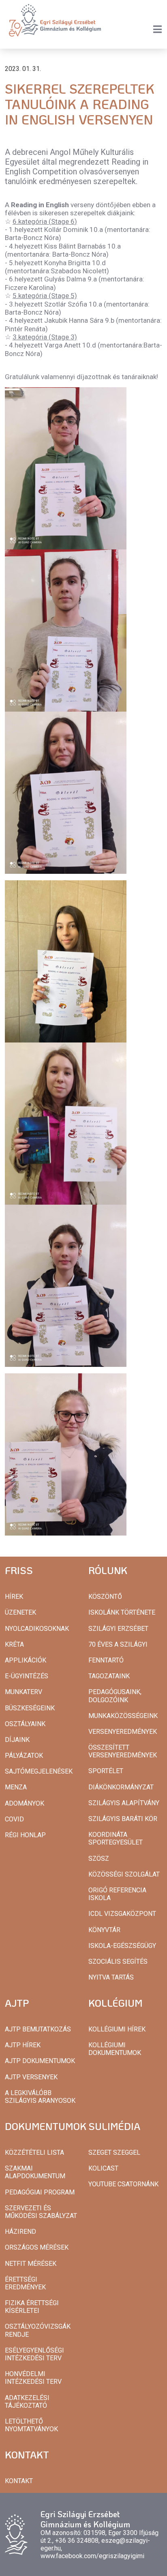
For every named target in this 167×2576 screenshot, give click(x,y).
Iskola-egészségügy (122, 1946)
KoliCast (103, 2168)
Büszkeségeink (30, 1708)
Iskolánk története (122, 1612)
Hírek (14, 1597)
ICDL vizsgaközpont (122, 1914)
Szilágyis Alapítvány (124, 1803)
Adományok (25, 1803)
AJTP (17, 2003)
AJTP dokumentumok (40, 2061)
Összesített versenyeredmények (123, 1751)
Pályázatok (24, 1756)
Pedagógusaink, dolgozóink (115, 1696)
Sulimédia (114, 2126)
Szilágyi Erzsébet (118, 1629)
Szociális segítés (118, 1961)
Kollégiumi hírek (117, 2029)
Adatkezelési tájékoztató (27, 2402)
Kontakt (27, 2455)
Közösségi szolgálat (124, 1874)
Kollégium (116, 2003)
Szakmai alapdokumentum (35, 2172)
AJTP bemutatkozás (38, 2029)
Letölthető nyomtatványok (31, 2425)
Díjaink (17, 1740)
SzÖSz (99, 1859)
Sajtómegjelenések (39, 1771)
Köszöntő (105, 1597)
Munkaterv (24, 1692)
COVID (14, 1819)
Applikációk (26, 1660)
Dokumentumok (46, 2126)
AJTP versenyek (31, 2077)
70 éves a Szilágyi (118, 1644)
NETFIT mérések (31, 2264)
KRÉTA (14, 1644)
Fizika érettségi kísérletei (32, 2307)
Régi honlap (25, 1835)
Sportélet (106, 1771)
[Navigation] (157, 29)
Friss (19, 1570)
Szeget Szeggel (114, 2152)
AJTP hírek (23, 2045)
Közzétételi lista (34, 2152)
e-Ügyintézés (27, 1676)
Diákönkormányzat (121, 1787)
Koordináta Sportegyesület (116, 1838)
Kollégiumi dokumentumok (115, 2049)
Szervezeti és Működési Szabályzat (41, 2212)
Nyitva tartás (111, 1977)
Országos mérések (37, 2247)
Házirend (20, 2232)
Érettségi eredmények (25, 2283)
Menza (16, 1787)
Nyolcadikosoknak (37, 1629)
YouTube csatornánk (123, 2184)
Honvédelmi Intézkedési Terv (33, 2378)
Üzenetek (20, 1612)
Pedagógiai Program (40, 2192)
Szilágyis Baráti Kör (123, 1819)
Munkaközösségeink (123, 1716)
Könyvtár (104, 1930)
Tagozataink (109, 1676)
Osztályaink (25, 1724)
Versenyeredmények (123, 1732)
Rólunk (108, 1570)
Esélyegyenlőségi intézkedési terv (34, 2354)
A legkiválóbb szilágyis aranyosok (40, 2097)
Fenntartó (106, 1660)
